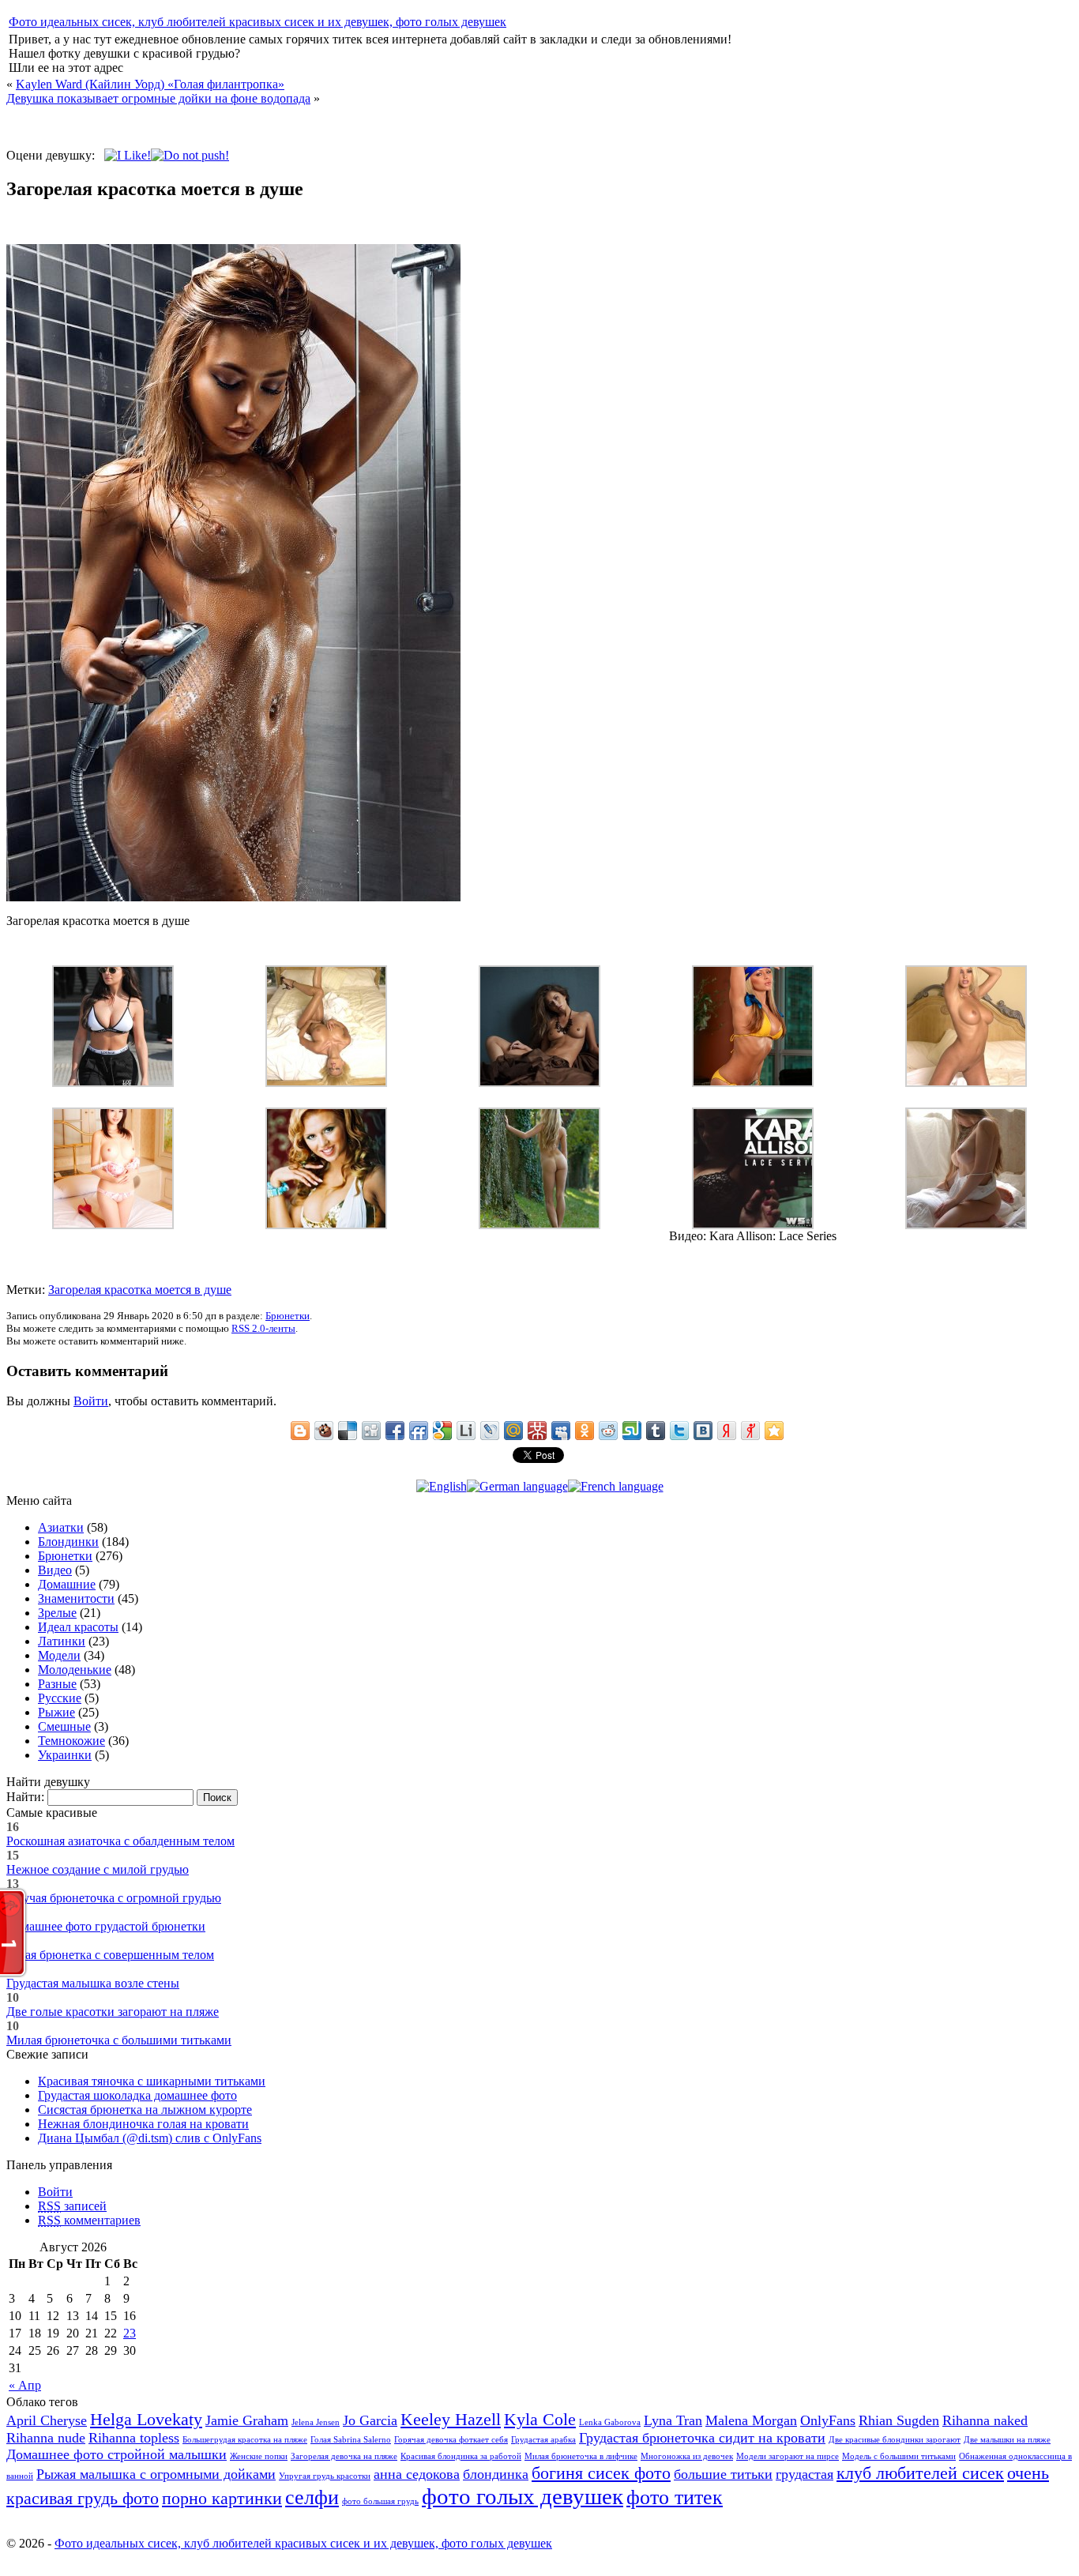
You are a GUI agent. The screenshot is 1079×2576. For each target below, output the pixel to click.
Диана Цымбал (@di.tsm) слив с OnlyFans (150, 2138)
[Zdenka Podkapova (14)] (966, 1083)
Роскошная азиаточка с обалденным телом (120, 1841)
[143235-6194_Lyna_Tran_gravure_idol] (113, 1225)
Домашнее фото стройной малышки (117, 2454)
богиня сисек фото (601, 2473)
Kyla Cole (540, 2419)
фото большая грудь (380, 2501)
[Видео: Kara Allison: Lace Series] (753, 1225)
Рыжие (56, 1712)
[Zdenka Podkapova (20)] (326, 1083)
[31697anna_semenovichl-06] (326, 1225)
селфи (312, 2497)
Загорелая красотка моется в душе (140, 1290)
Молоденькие (75, 1670)
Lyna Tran (673, 2420)
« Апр (25, 2385)
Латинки (62, 1641)
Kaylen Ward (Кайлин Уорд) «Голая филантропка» (150, 84)
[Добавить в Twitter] (679, 1431)
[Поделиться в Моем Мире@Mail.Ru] (513, 1431)
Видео (55, 1570)
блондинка (496, 2474)
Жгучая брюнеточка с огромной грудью (114, 1898)
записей (72, 2206)
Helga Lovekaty (146, 2419)
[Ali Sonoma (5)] (753, 1083)
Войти (91, 1401)
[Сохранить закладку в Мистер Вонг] (537, 1431)
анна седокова (417, 2474)
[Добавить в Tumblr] (656, 1431)
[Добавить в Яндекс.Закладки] (727, 1431)
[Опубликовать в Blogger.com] (300, 1431)
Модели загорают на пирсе (788, 2456)
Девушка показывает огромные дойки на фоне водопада (158, 98)
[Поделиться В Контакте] (703, 1431)
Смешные (64, 1726)
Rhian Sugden (899, 2420)
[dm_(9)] (113, 1083)
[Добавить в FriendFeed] (419, 1431)
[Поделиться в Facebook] (395, 1431)
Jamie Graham (247, 2420)
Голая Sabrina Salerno (351, 2440)
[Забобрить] (324, 1431)
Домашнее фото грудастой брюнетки (106, 1926)
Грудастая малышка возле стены (93, 1983)
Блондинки (68, 1542)
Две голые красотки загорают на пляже (113, 2012)
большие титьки (723, 2474)
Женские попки (259, 2456)
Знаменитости (76, 1598)
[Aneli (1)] (966, 1225)
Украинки (65, 1755)
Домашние (67, 1584)
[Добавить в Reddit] (608, 1431)
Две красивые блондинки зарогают (895, 2440)
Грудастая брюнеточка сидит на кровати (702, 2438)
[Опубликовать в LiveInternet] (466, 1431)
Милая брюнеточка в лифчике (581, 2456)
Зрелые (57, 1613)
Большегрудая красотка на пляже (245, 2440)
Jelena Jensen (316, 2422)
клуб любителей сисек (920, 2473)
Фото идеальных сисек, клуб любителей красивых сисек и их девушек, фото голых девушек (258, 22)
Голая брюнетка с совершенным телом (110, 1955)
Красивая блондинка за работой (461, 2456)
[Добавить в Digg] (371, 1431)
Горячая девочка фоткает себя (451, 2440)
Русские (60, 1698)
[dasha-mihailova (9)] (539, 1083)
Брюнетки (288, 1316)
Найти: (25, 1797)
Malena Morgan (751, 2420)
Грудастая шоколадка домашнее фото (137, 2095)
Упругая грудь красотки (325, 2476)
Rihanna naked (985, 2420)
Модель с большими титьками (899, 2456)
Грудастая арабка (543, 2440)
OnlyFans (828, 2420)
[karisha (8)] (539, 1225)
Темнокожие (71, 1741)
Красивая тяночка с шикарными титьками (152, 2081)
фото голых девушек (523, 2496)
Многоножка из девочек (687, 2456)
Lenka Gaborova (610, 2422)
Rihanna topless (134, 2438)
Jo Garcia (370, 2420)
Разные (57, 1684)
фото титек (675, 2497)
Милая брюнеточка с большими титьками (119, 2040)
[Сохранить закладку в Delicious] (348, 1431)
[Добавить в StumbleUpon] (632, 1431)
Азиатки (61, 1527)
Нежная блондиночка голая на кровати (143, 2124)
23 (130, 2333)
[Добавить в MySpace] (561, 1431)
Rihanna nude (46, 2438)
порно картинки (222, 2498)
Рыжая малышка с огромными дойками (156, 2474)
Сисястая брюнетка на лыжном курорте (145, 2110)
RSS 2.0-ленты (263, 1328)
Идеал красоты (78, 1627)
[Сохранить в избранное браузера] (774, 1431)
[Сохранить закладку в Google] (442, 1431)
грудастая (805, 2474)
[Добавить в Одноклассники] (585, 1431)
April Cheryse (47, 2420)
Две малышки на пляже (1007, 2440)
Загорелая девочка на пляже (344, 2456)
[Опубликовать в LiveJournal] (490, 1431)
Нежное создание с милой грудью (98, 1869)
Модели (59, 1655)
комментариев (89, 2220)
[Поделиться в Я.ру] (750, 1431)
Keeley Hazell (451, 2419)
